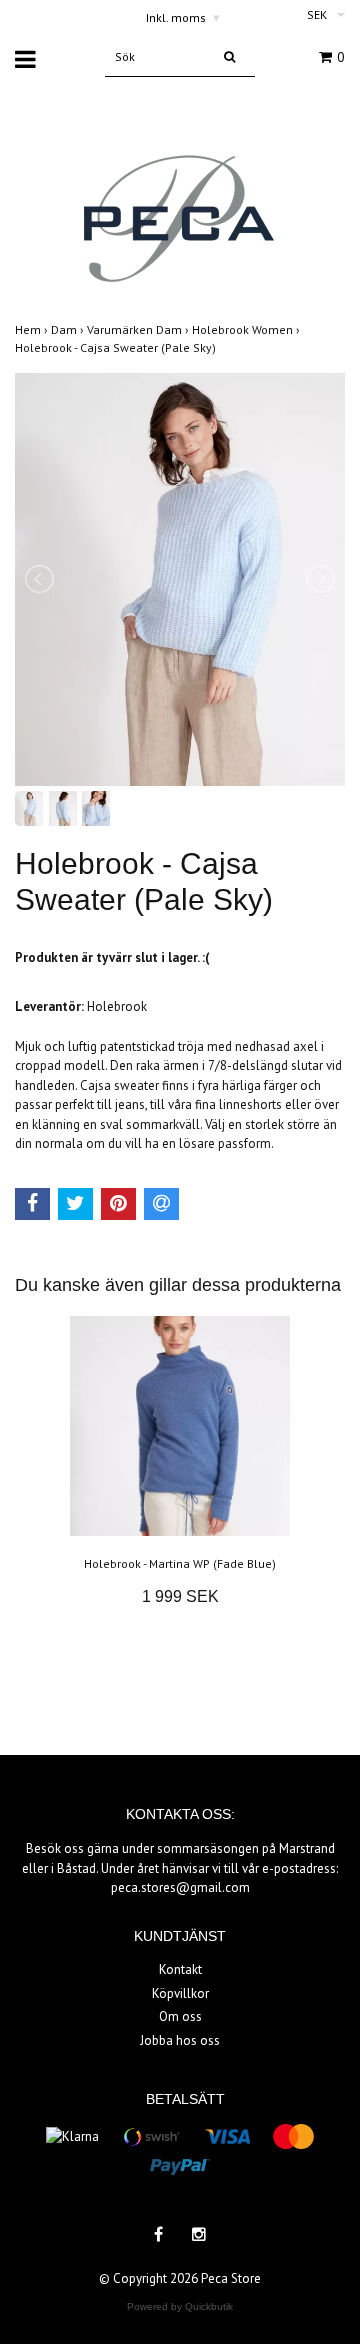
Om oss (180, 2016)
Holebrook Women (247, 329)
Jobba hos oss (180, 2040)
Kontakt (180, 1969)
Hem (33, 329)
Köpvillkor (180, 1993)
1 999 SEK (180, 1596)
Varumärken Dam (139, 329)
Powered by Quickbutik (180, 2306)
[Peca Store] (180, 200)
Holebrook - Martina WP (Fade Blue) (180, 1563)
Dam (69, 329)
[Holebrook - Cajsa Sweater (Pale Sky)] (180, 579)
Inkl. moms (183, 17)
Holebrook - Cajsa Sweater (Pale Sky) (117, 347)
